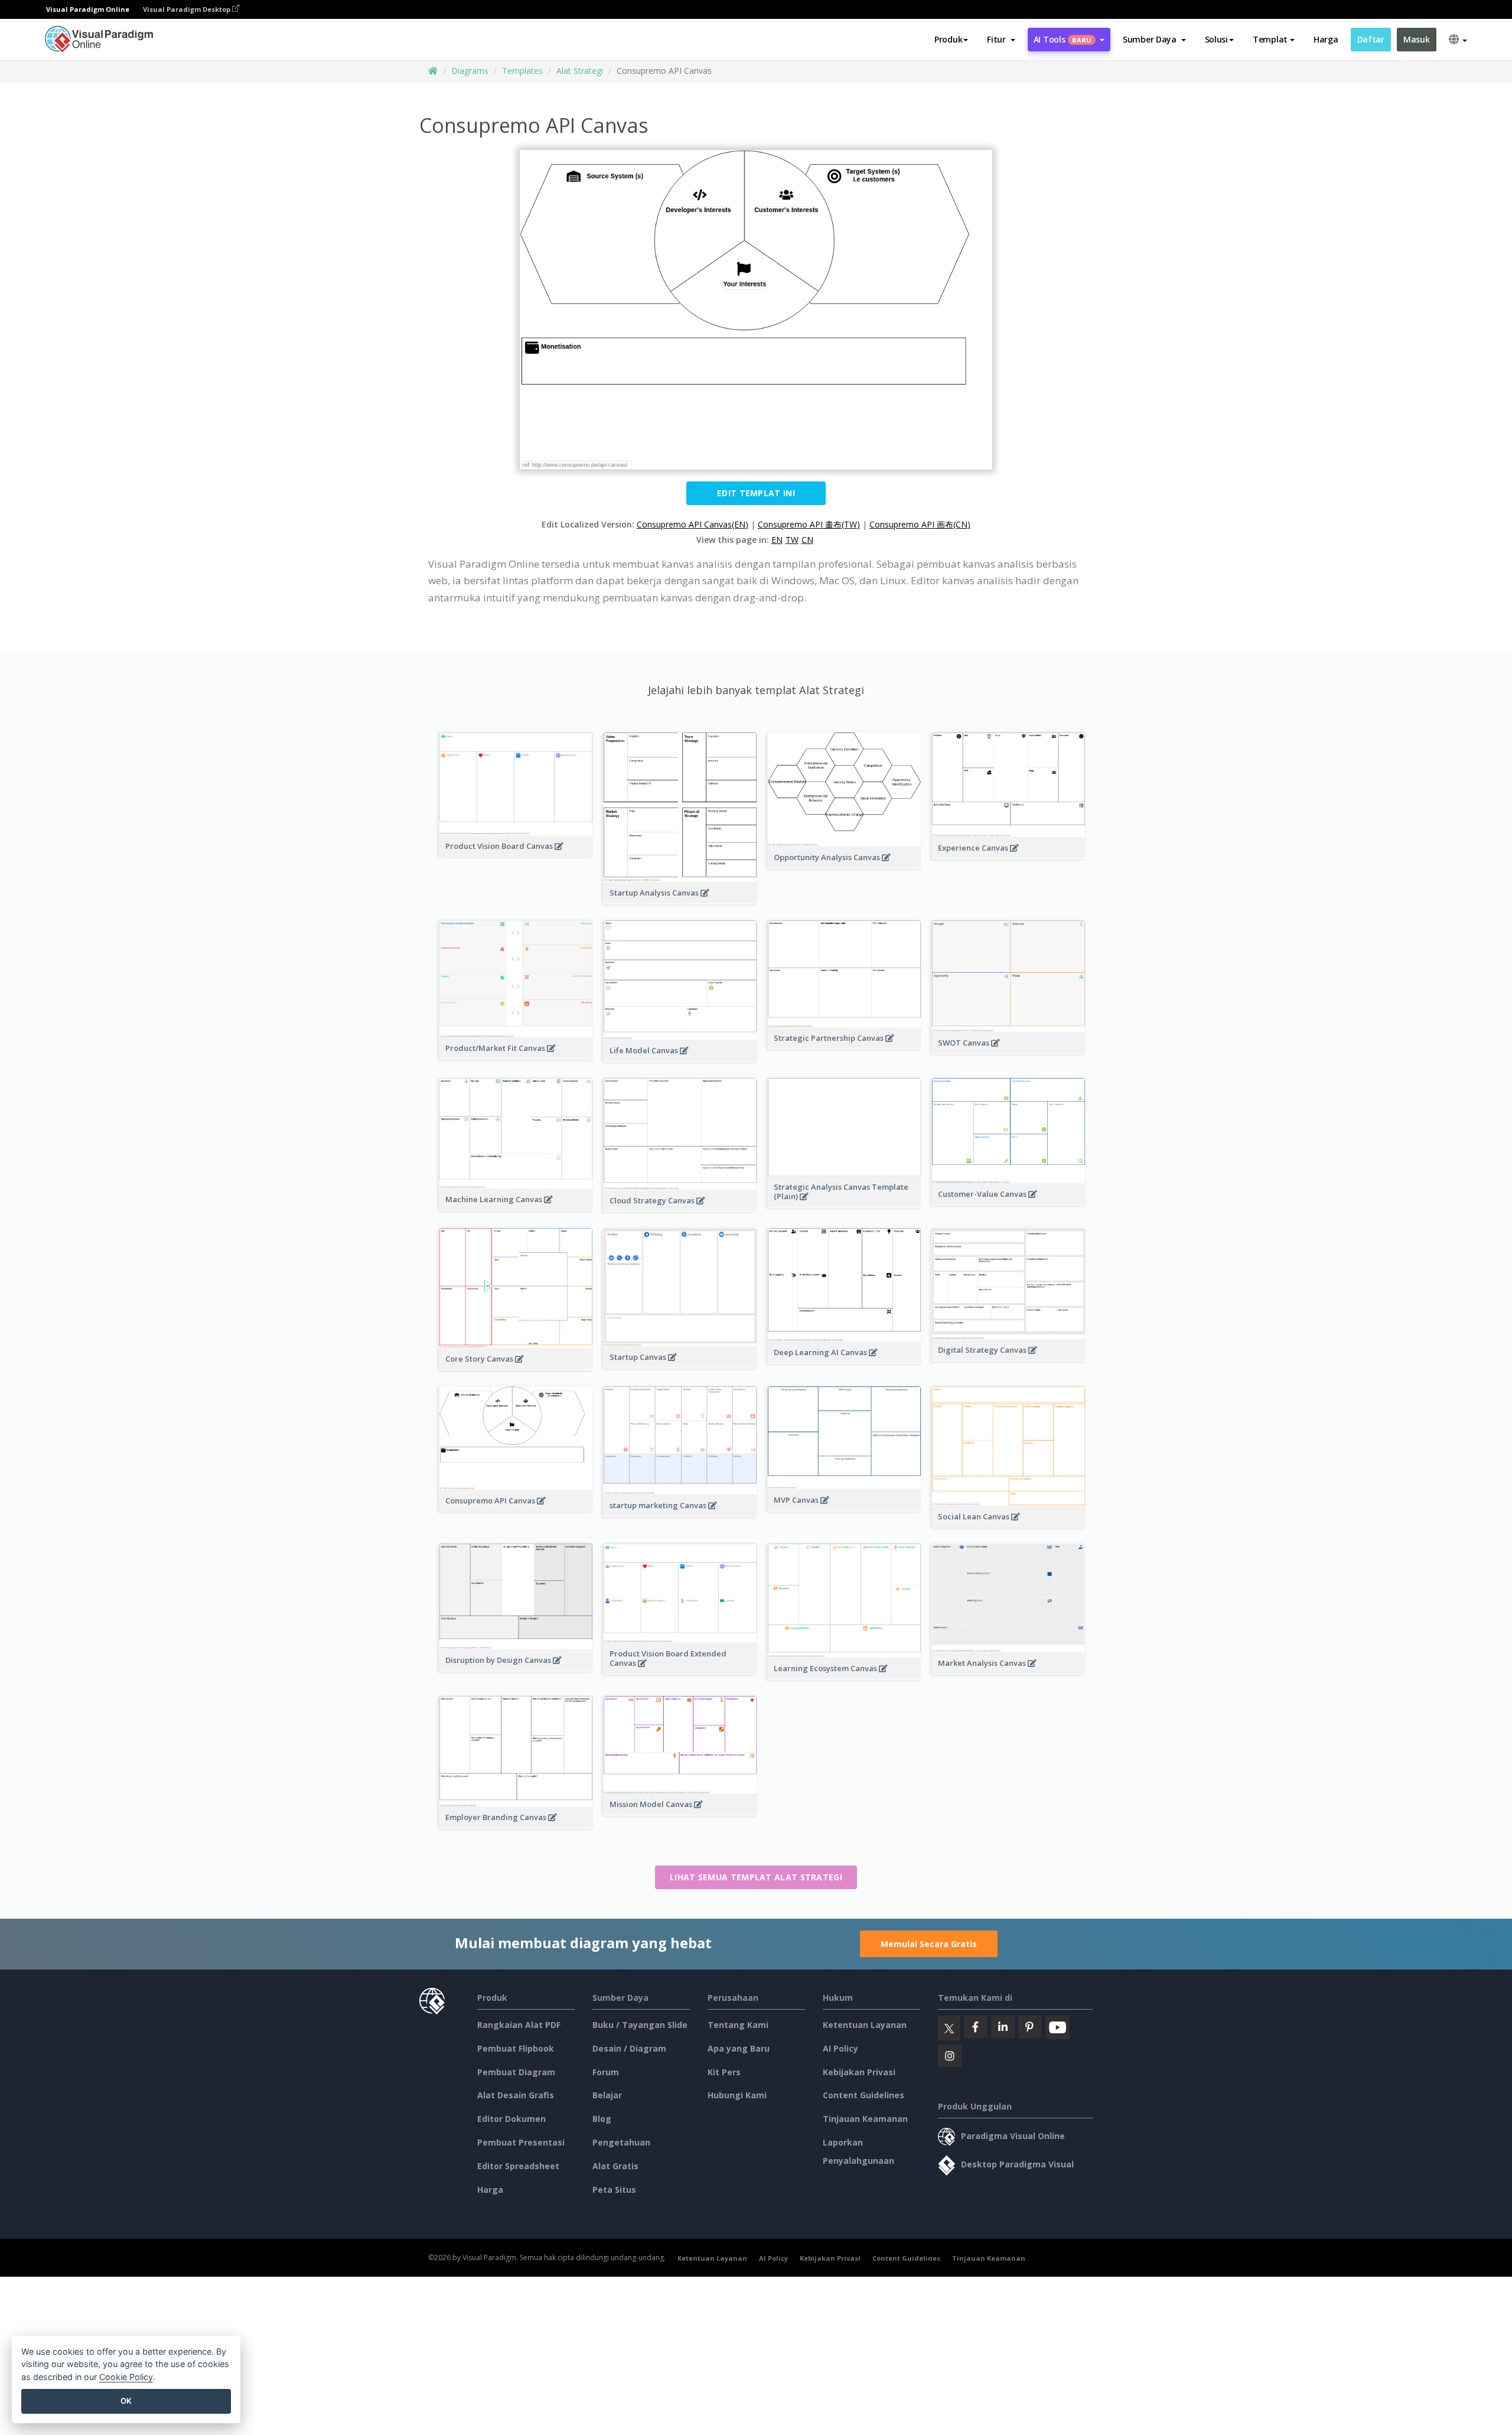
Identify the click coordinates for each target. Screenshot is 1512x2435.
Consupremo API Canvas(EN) (693, 524)
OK (126, 2401)
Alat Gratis (615, 2166)
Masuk (1417, 39)
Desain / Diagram (629, 2048)
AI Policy (840, 2048)
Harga (1326, 39)
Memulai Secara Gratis (929, 1944)
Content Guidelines (863, 2095)
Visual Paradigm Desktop (188, 9)
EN (777, 540)
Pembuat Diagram (516, 2072)
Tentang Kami (738, 2025)
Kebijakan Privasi (859, 2072)
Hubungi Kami (737, 2095)
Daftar (1371, 39)
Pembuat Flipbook (516, 2048)
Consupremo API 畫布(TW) (809, 524)
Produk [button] (948, 39)
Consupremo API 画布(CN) (920, 524)
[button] (1001, 40)
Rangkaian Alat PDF (519, 2025)
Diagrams (470, 71)
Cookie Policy (126, 2377)
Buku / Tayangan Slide (640, 2025)
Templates (522, 71)
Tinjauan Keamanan (865, 2119)
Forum (606, 2072)
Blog (602, 2119)
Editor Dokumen (511, 2119)
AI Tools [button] (1063, 39)
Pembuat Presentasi (521, 2142)
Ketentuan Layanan (865, 2025)
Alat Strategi (580, 71)
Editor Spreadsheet (518, 2166)
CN (807, 540)
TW (792, 540)
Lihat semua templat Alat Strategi (756, 1877)
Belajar (607, 2095)
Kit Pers (724, 2072)
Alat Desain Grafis (516, 2095)
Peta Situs (614, 2190)
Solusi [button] (1216, 39)
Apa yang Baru (739, 2048)
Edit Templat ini (756, 493)
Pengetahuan (621, 2142)
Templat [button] (1270, 39)
